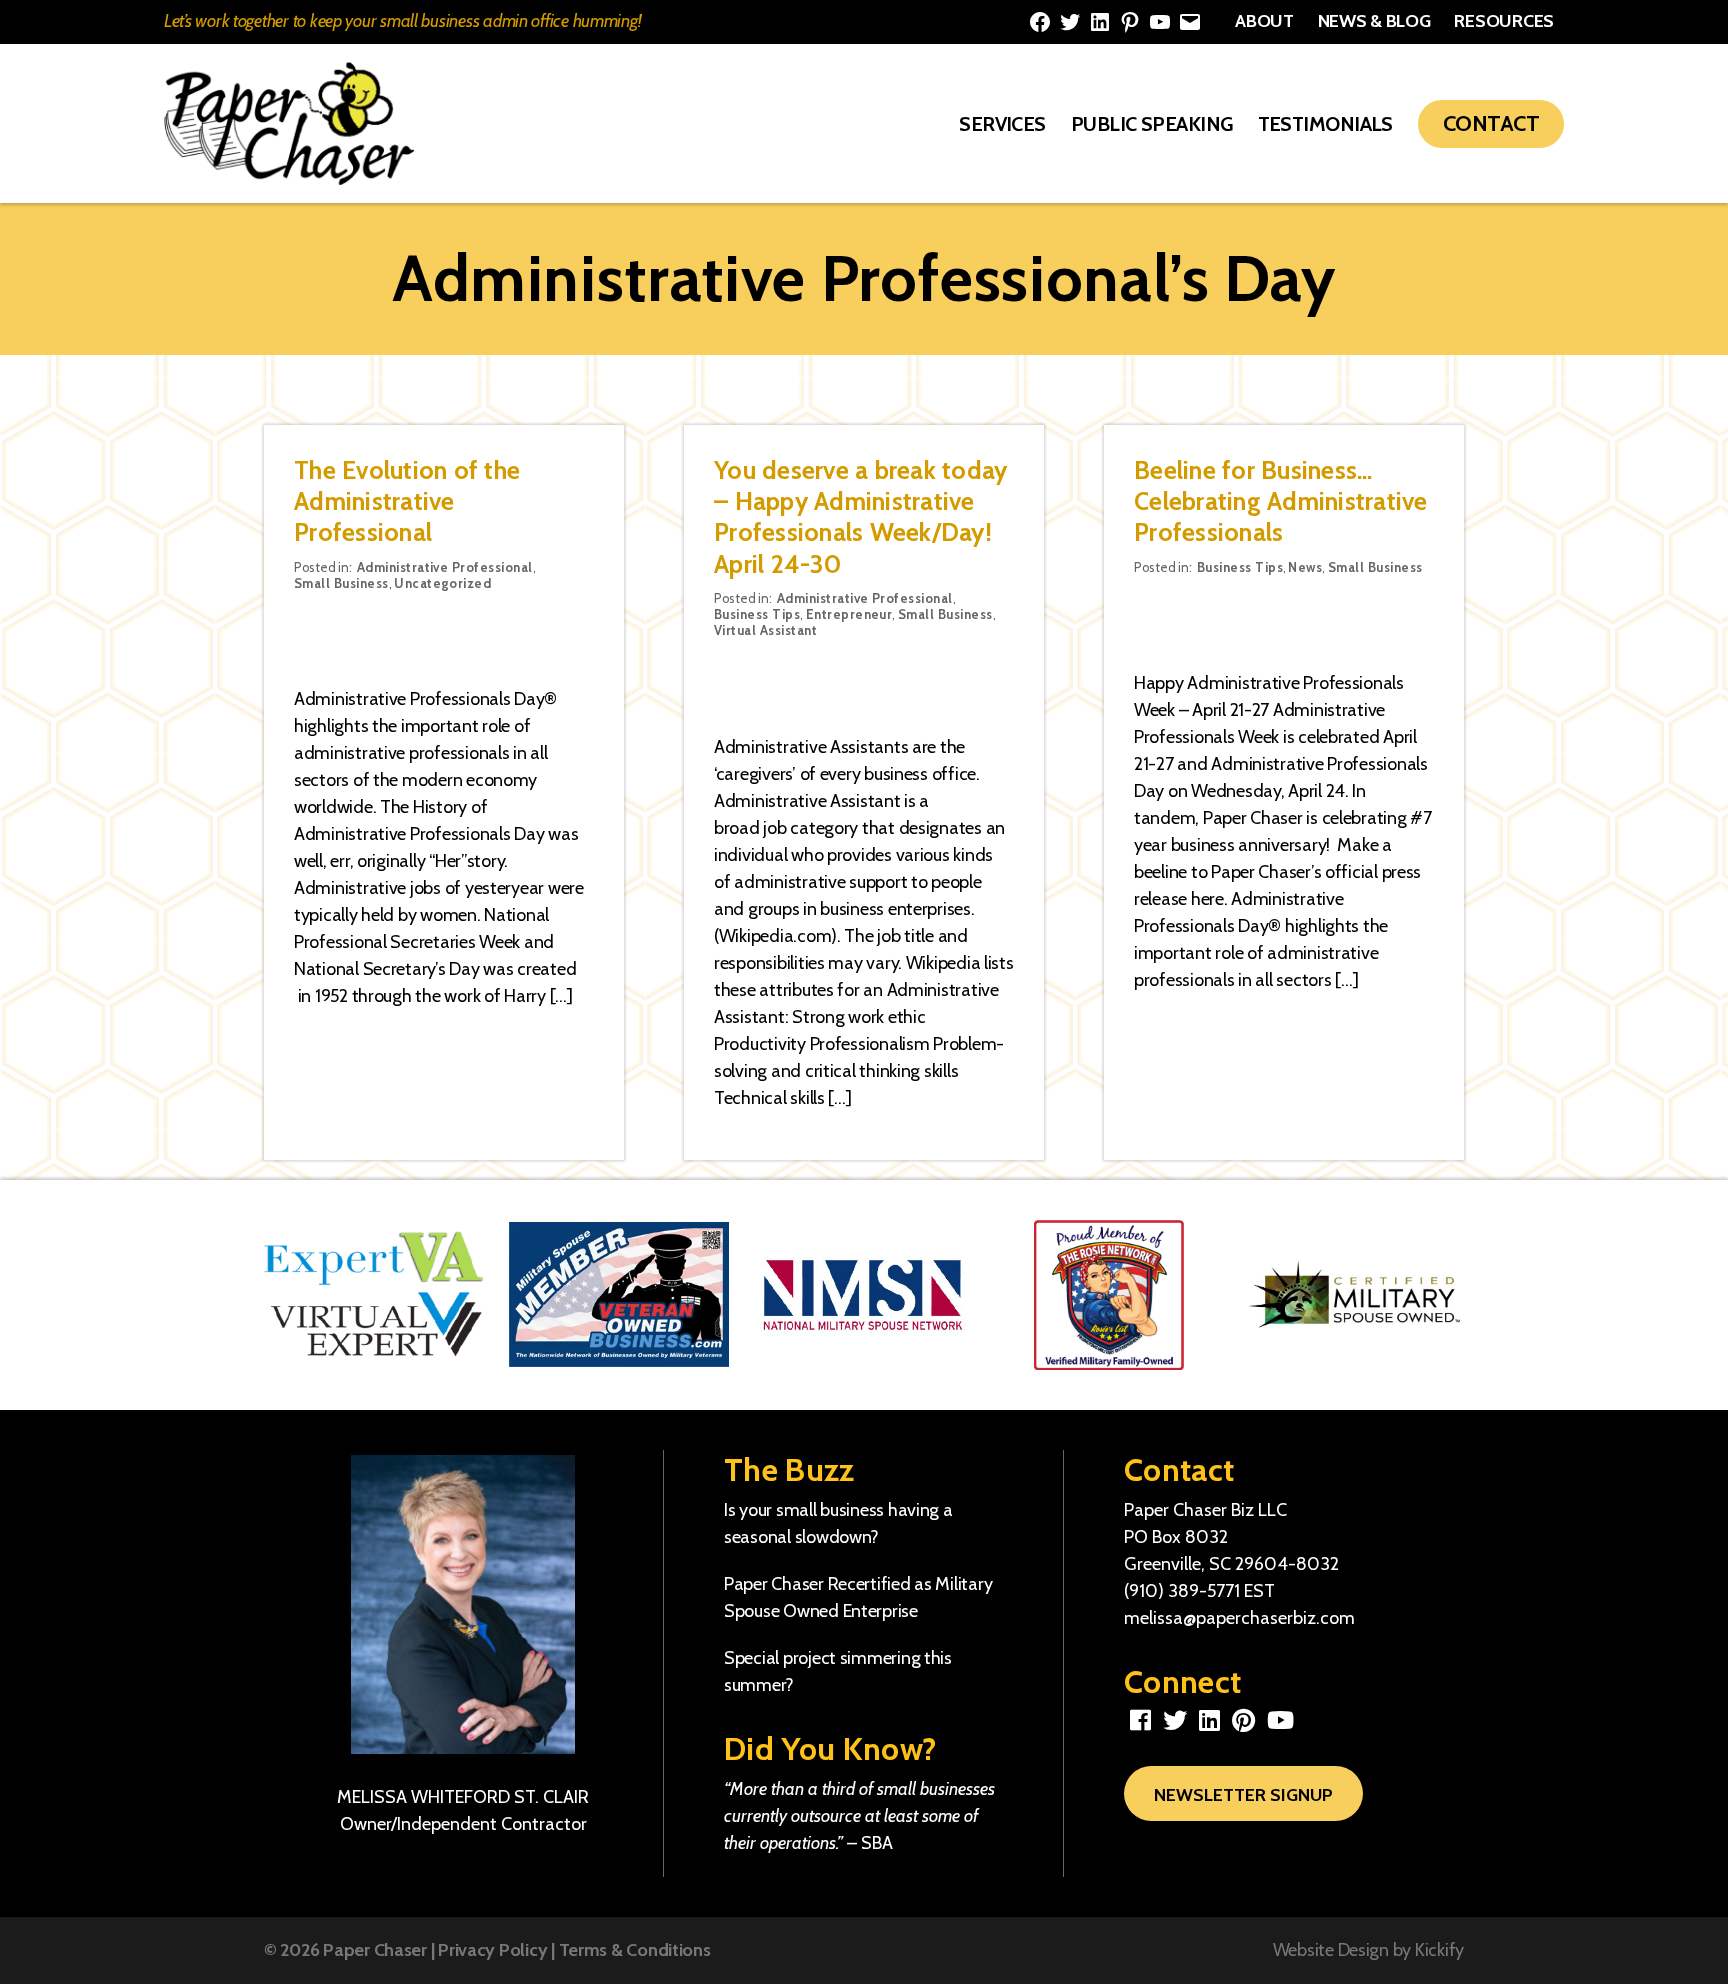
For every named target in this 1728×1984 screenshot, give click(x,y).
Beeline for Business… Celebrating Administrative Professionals (1281, 501)
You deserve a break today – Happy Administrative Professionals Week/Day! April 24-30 (860, 517)
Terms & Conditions (635, 1950)
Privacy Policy (492, 1950)
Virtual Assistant (765, 630)
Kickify (1439, 1950)
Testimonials (1325, 124)
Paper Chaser (375, 1950)
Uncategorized (442, 583)
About (1264, 21)
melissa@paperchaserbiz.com (1239, 1618)
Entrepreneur (849, 614)
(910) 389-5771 (1182, 1591)
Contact (1491, 123)
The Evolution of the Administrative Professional (407, 501)
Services (1002, 124)
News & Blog (1374, 21)
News (1305, 567)
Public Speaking (1152, 124)
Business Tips (757, 614)
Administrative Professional (445, 567)
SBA (877, 1843)
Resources (1504, 21)
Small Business (341, 583)
